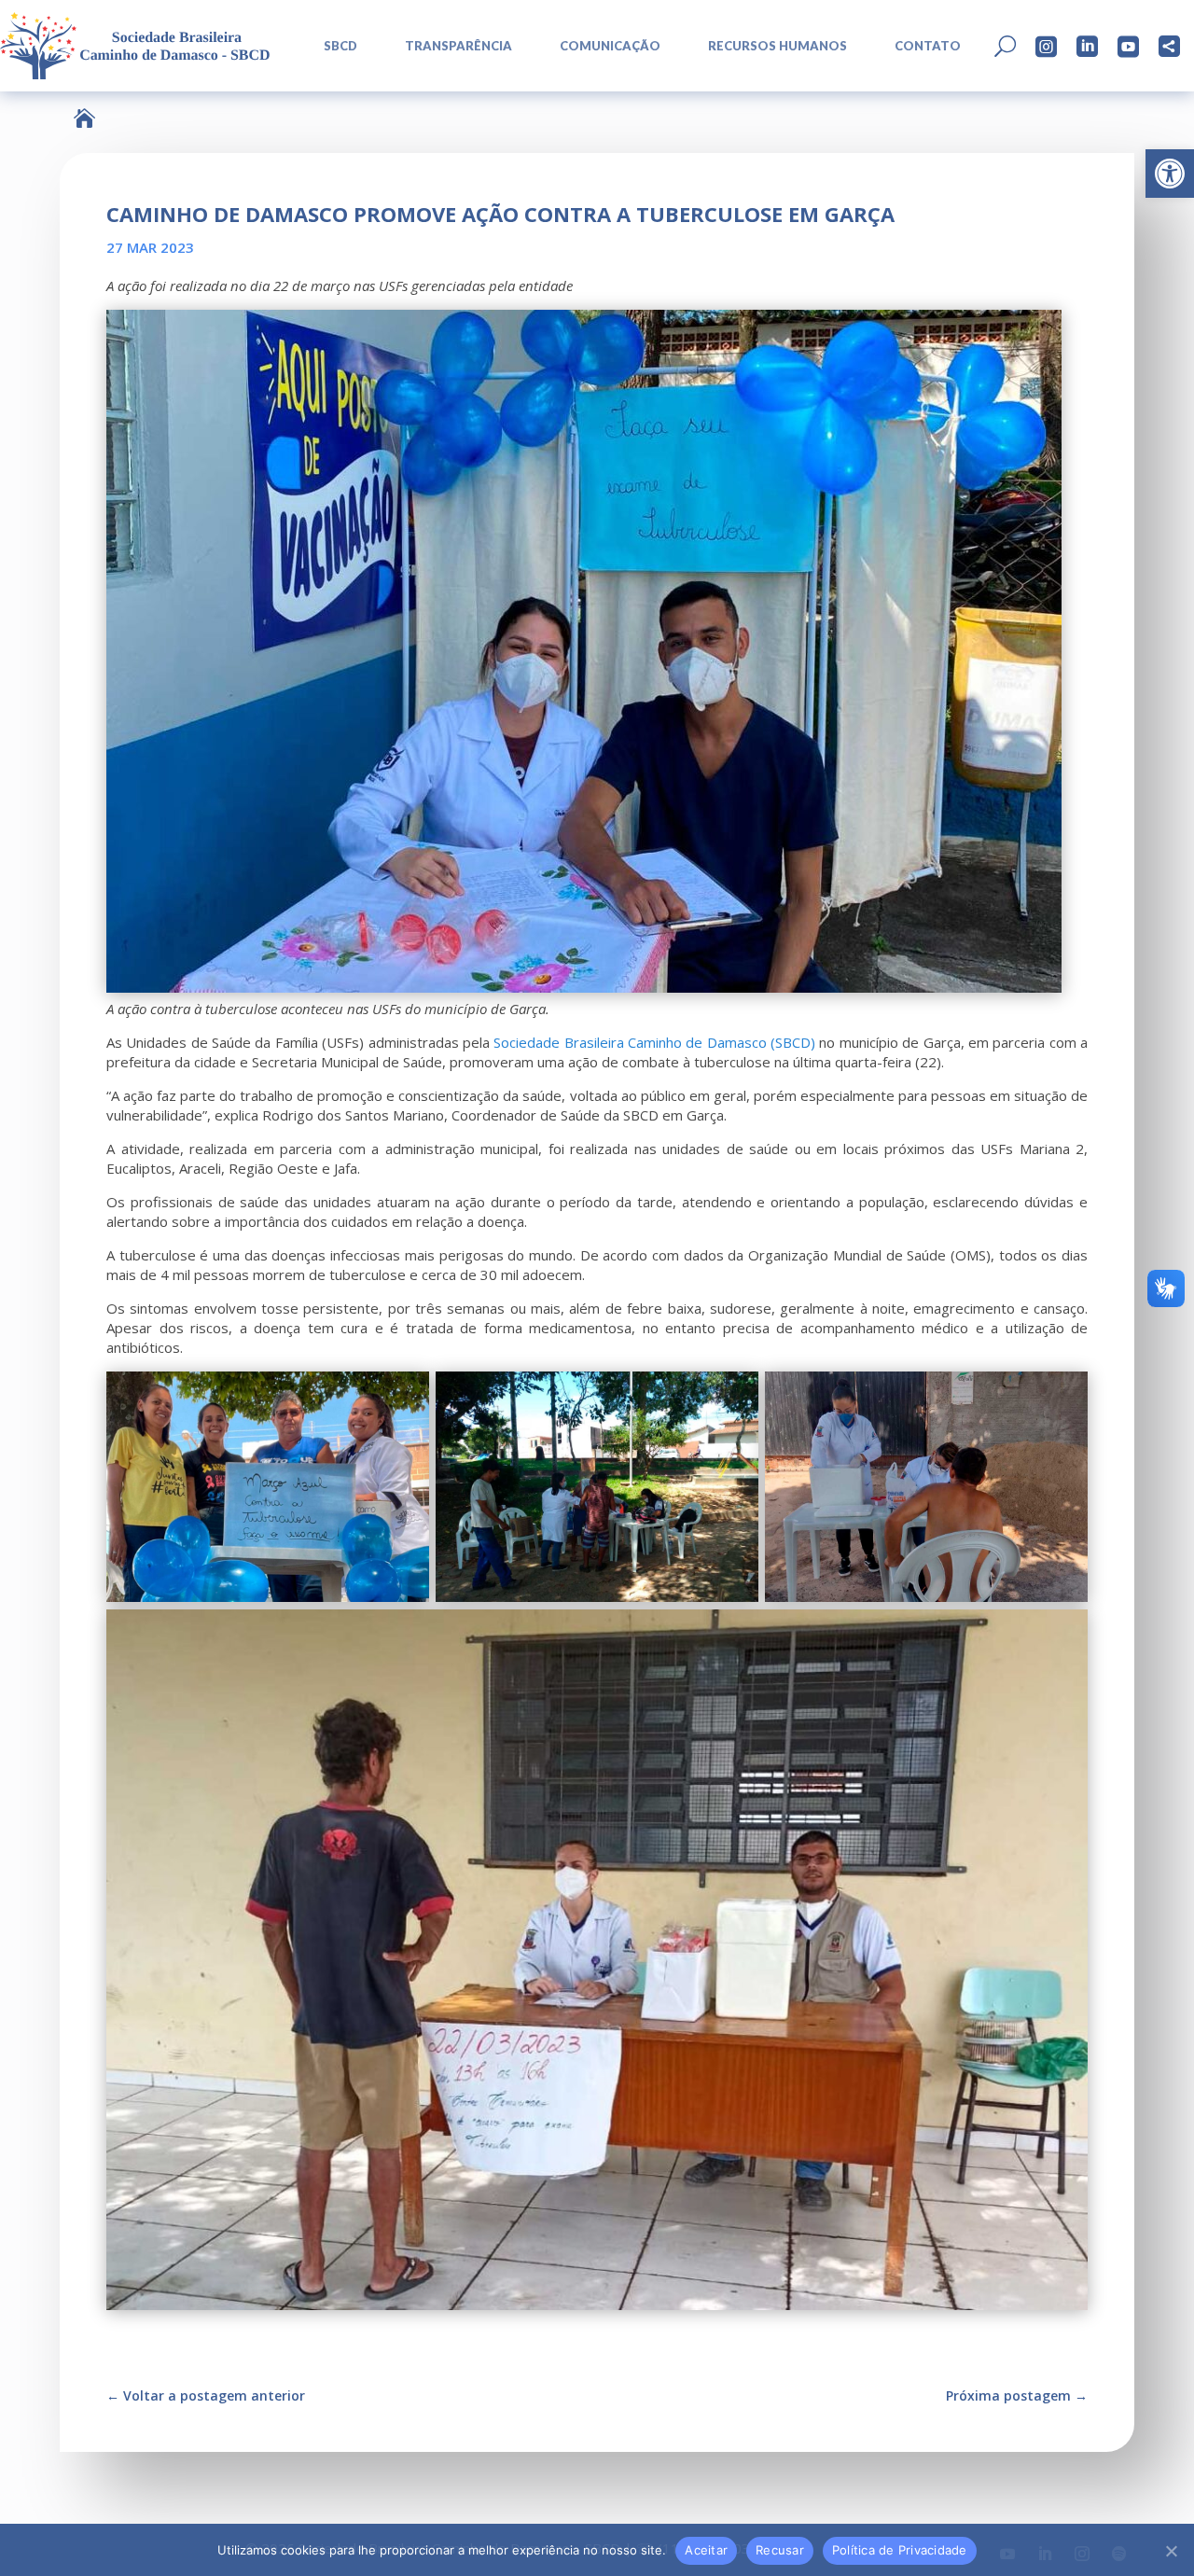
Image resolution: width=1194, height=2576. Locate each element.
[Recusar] (1171, 2551)
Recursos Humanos (777, 46)
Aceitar (706, 2550)
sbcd (340, 46)
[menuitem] (334, 46)
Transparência (458, 46)
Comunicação (610, 46)
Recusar (780, 2550)
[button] (1170, 174)
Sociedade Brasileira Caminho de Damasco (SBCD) (654, 1042)
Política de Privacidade (900, 2550)
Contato (928, 46)
